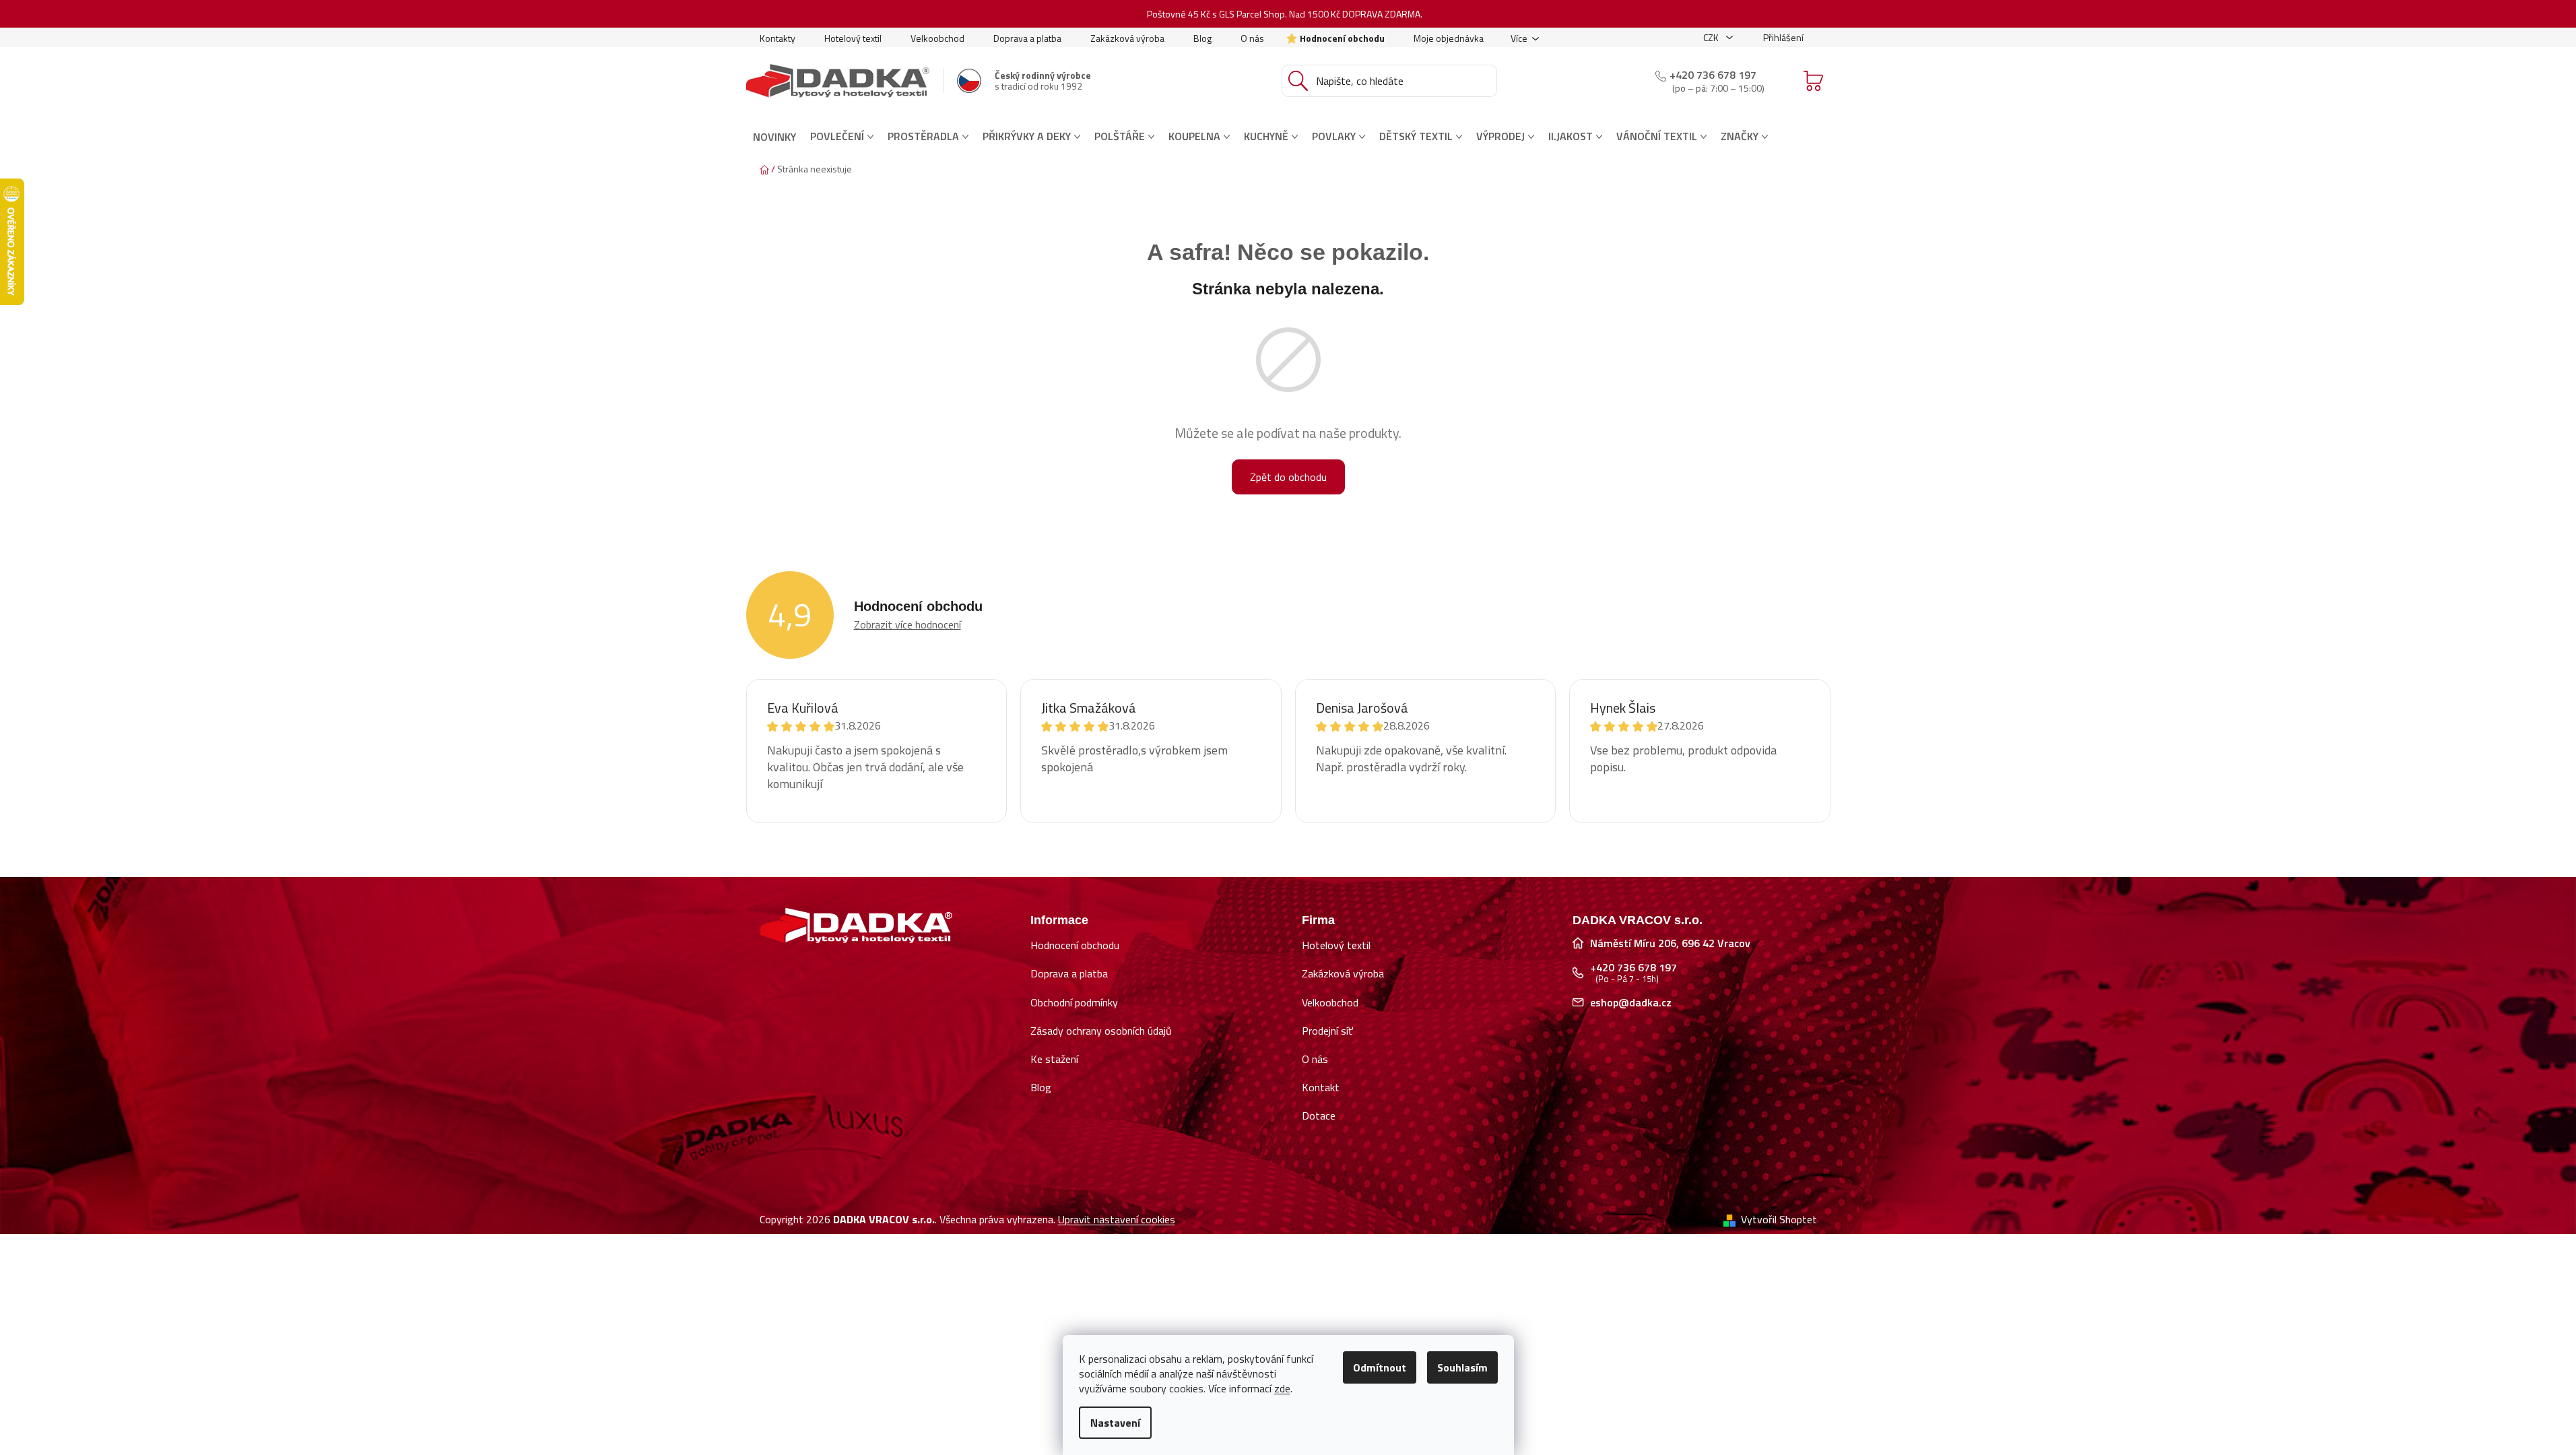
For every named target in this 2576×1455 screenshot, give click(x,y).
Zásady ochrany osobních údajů (1101, 1031)
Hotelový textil (853, 38)
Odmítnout (1380, 1367)
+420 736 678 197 (1713, 75)
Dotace (1319, 1115)
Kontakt (1321, 1087)
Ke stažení (1054, 1059)
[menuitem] (774, 137)
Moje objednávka (1449, 38)
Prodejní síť (1327, 1031)
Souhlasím (1462, 1367)
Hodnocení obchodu (1342, 38)
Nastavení (1115, 1423)
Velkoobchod (937, 38)
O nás (1252, 38)
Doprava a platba (1027, 38)
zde (1282, 1388)
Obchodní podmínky (1074, 1002)
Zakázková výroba (1127, 38)
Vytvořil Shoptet (1779, 1219)
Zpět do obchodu (1288, 477)
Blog (1202, 38)
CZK (1712, 37)
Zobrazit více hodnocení (907, 624)
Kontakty (778, 38)
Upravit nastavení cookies (1117, 1219)
